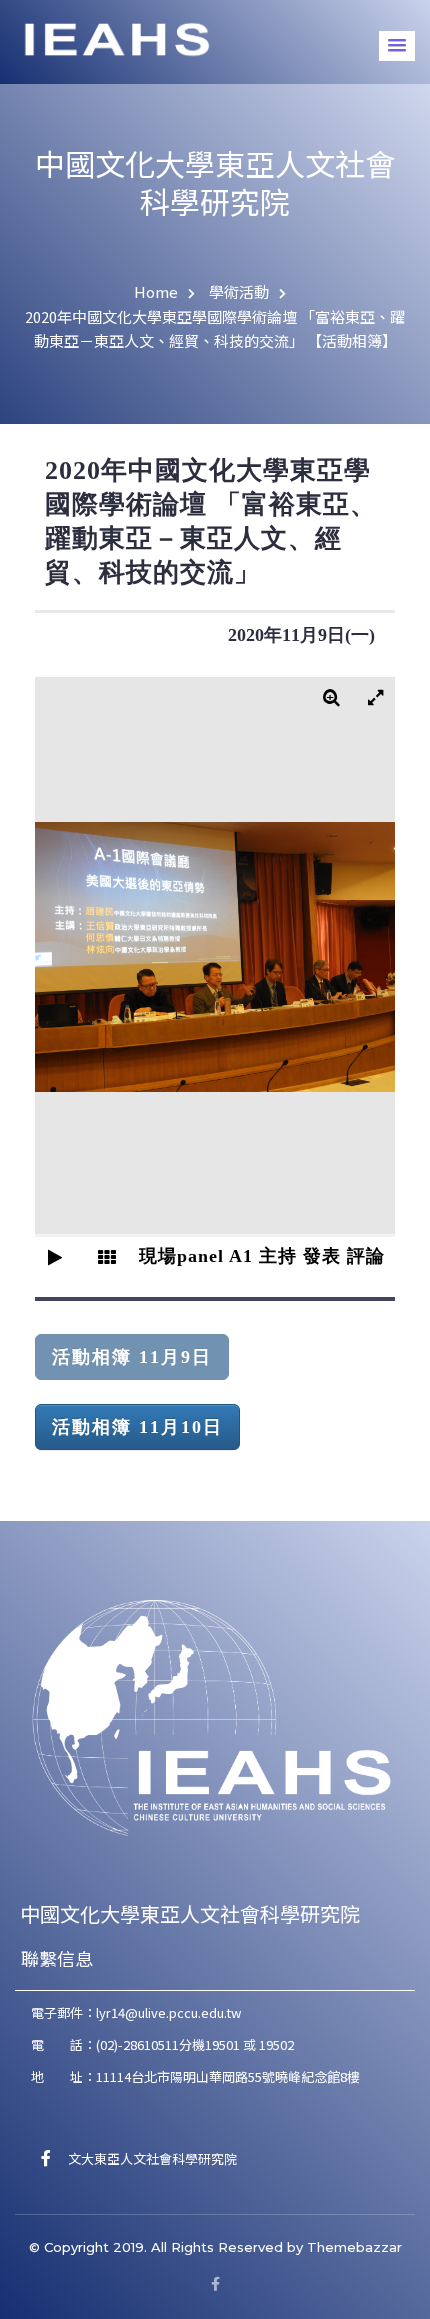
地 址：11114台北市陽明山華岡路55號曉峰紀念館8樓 (195, 2076)
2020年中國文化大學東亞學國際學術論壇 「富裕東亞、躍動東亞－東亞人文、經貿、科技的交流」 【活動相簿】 (215, 328)
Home (156, 291)
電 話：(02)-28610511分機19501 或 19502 (162, 2044)
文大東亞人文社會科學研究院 (146, 2158)
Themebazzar (354, 2247)
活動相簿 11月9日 (132, 1357)
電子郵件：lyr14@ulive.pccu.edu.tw (136, 2012)
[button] (397, 46)
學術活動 (239, 291)
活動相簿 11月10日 (137, 1427)
